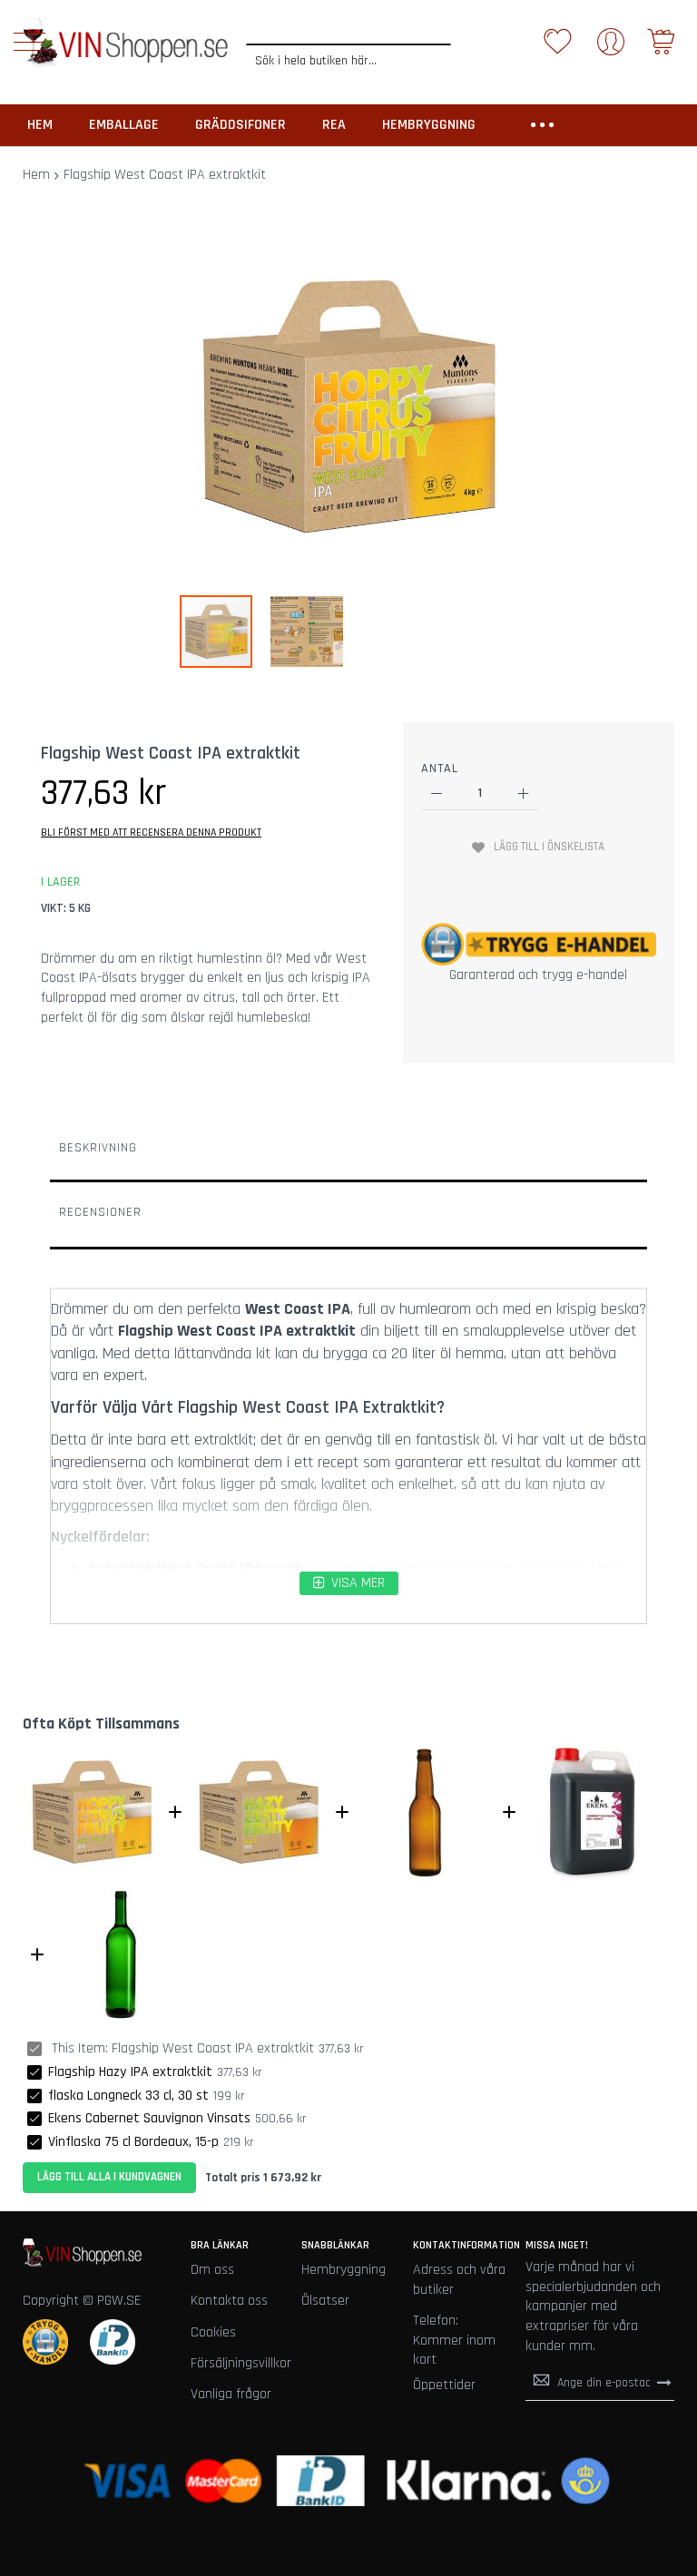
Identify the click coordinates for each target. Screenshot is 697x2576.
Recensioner (100, 1212)
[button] (307, 632)
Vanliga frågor (231, 2394)
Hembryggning (344, 2270)
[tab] (348, 1152)
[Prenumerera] (664, 2382)
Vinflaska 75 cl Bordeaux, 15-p (133, 2142)
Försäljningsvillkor (241, 2363)
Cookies (213, 2332)
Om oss (212, 2270)
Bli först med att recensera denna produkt (151, 833)
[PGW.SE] (125, 43)
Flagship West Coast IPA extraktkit (213, 2048)
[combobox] (348, 60)
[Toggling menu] (29, 42)
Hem (36, 175)
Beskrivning (98, 1148)
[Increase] (523, 794)
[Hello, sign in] (611, 48)
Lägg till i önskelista (549, 847)
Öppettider (444, 2385)
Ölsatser (325, 2301)
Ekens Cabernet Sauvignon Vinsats (149, 2118)
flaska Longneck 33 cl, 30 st (128, 2096)
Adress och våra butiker (459, 2280)
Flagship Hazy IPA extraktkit (130, 2072)
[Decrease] (437, 794)
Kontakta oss (229, 2301)
